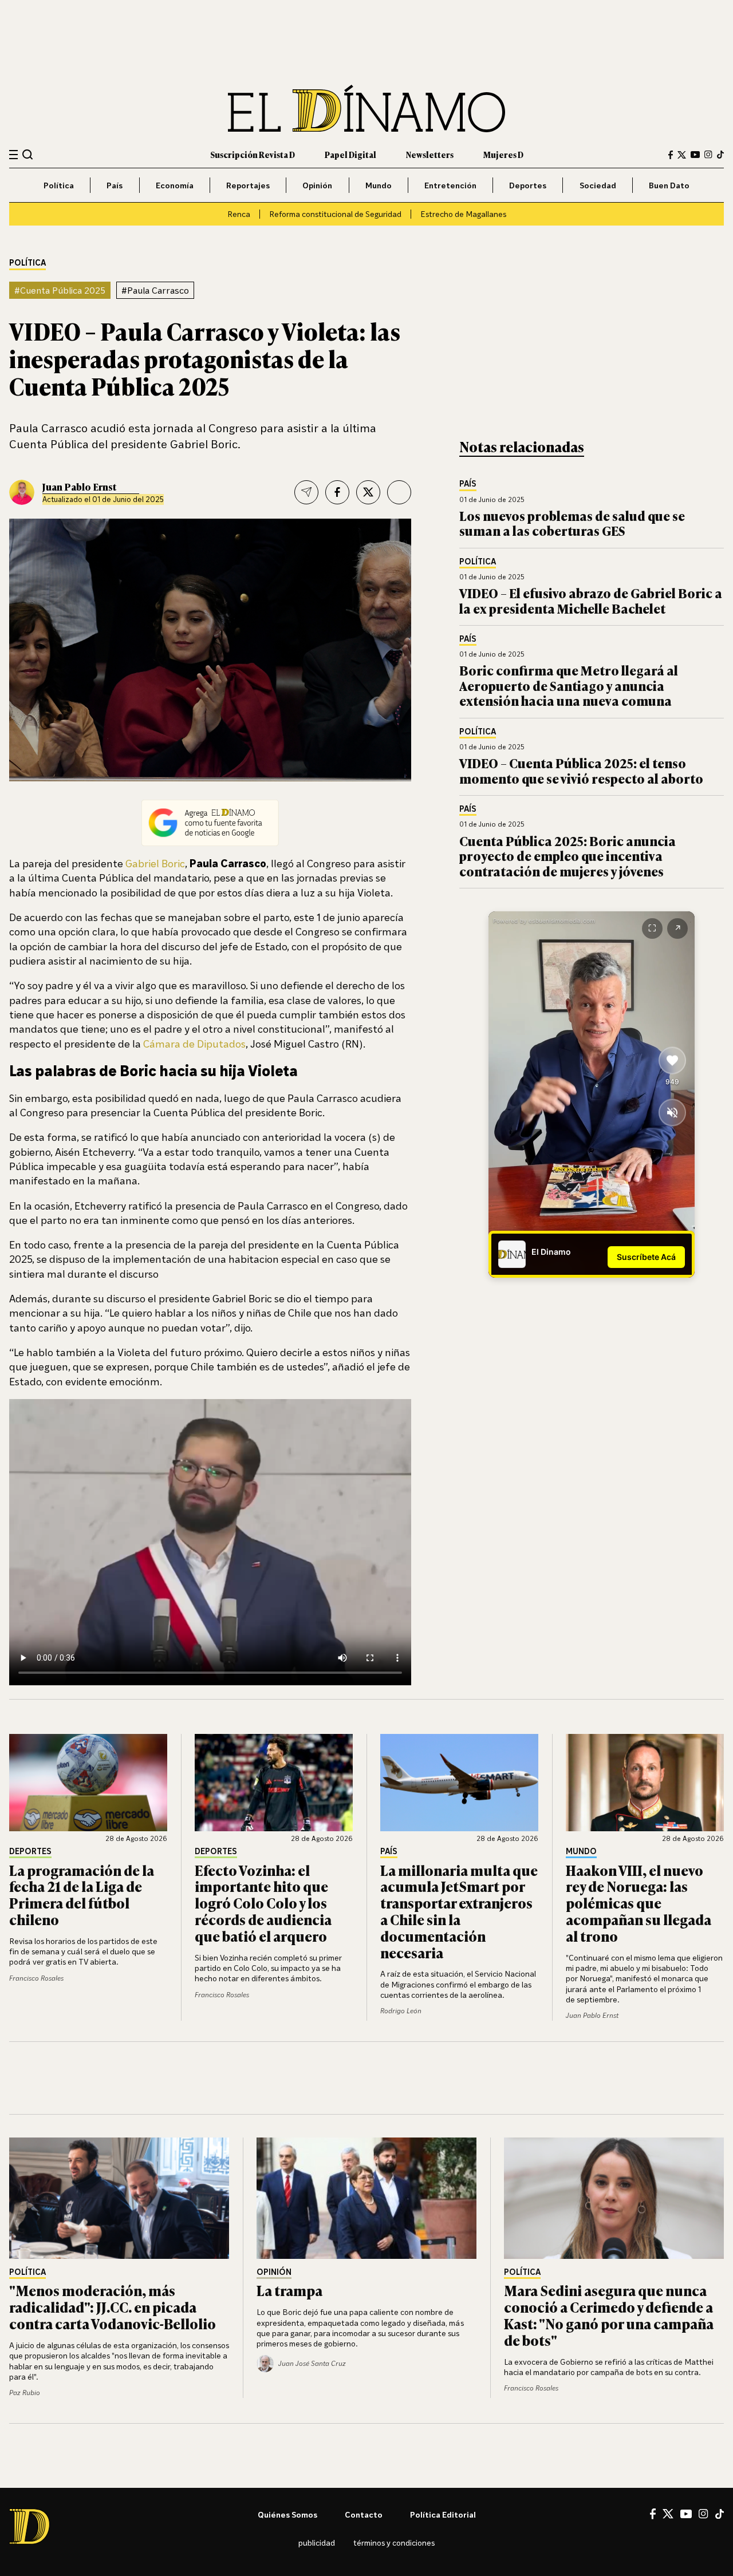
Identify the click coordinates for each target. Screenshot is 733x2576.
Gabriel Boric (155, 863)
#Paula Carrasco (155, 290)
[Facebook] (671, 155)
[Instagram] (708, 155)
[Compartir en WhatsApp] (399, 492)
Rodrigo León (401, 2011)
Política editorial (443, 2514)
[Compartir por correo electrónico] (306, 492)
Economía (175, 185)
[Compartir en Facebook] (337, 492)
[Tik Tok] (720, 2514)
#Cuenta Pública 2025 (60, 290)
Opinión (317, 185)
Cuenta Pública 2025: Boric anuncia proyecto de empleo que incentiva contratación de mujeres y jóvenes (568, 856)
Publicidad (317, 2543)
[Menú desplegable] (13, 155)
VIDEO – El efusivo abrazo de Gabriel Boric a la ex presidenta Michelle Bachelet (591, 600)
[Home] (366, 108)
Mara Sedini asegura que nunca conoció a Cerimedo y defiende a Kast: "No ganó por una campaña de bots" (609, 2315)
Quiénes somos (287, 2514)
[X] (668, 2514)
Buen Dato (669, 185)
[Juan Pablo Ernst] (22, 492)
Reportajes (248, 185)
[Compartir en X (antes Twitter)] (368, 492)
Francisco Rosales (36, 1978)
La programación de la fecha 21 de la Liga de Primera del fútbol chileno (82, 1895)
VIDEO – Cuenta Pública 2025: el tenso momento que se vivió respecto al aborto (581, 770)
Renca (239, 214)
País (115, 185)
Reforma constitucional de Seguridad (335, 214)
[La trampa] (366, 2198)
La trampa (289, 2290)
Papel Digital (350, 154)
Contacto (364, 2514)
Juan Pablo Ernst (79, 487)
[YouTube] (695, 155)
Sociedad (598, 185)
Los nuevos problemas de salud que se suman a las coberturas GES (572, 523)
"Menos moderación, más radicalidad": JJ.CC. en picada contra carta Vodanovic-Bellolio (113, 2307)
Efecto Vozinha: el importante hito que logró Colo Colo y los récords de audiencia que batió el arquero (263, 1903)
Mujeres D (503, 154)
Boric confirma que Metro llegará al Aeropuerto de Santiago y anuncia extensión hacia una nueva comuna (569, 685)
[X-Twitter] (682, 155)
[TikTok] (720, 155)
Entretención (450, 185)
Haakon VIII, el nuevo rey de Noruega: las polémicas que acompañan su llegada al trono (639, 1903)
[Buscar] (28, 154)
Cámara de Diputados (194, 1044)
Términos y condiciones (394, 2543)
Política (59, 185)
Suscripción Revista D (253, 154)
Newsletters (430, 154)
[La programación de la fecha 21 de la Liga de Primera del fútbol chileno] (88, 1783)
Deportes (528, 185)
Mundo (379, 185)
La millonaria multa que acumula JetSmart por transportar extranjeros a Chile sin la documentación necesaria (459, 1911)
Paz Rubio (25, 2393)
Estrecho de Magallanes (463, 214)
